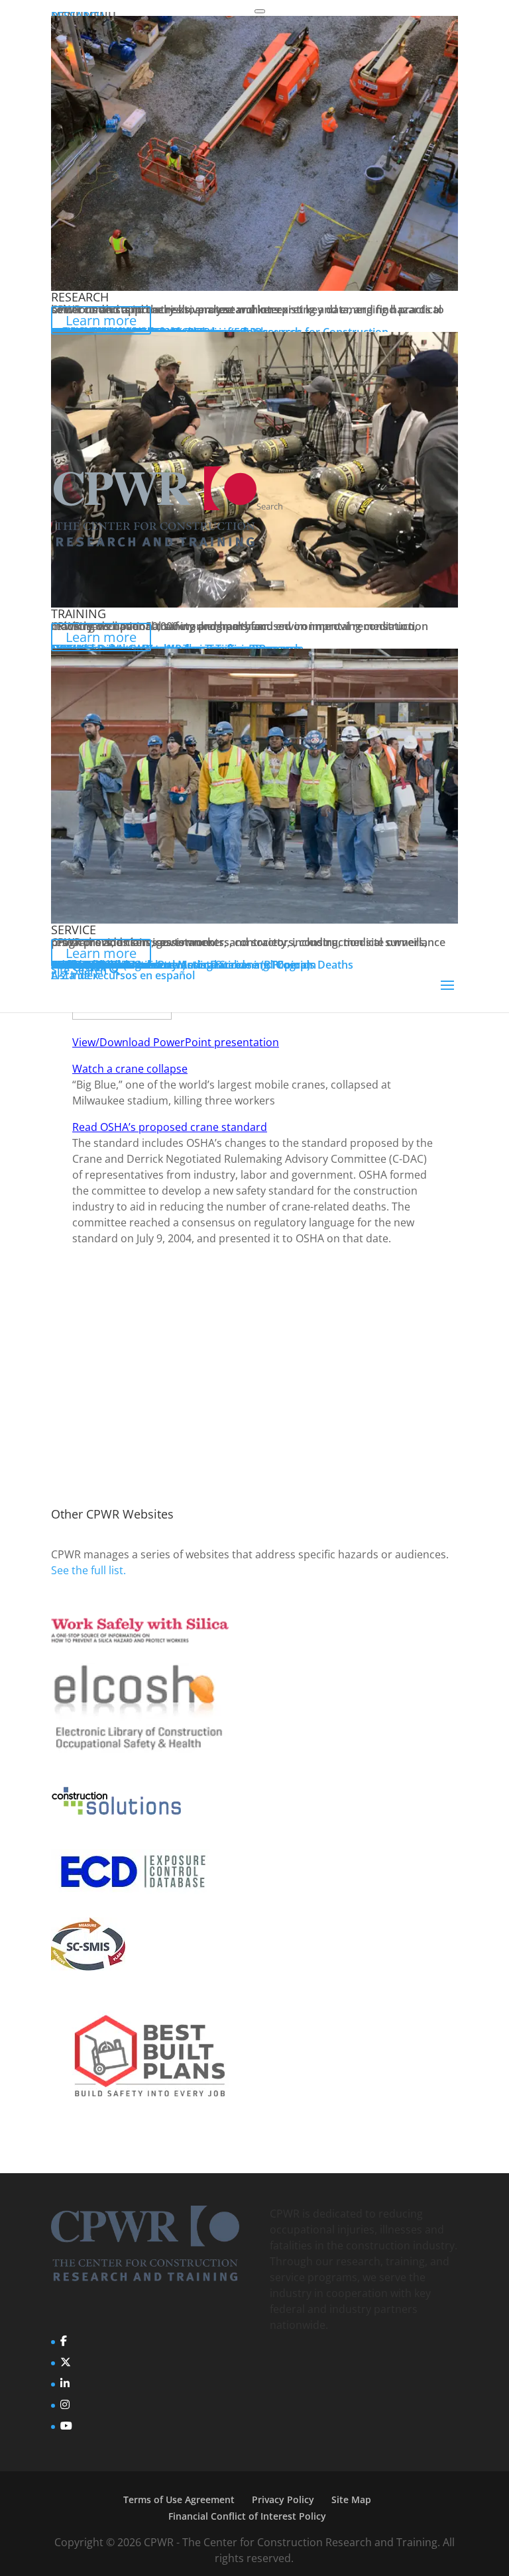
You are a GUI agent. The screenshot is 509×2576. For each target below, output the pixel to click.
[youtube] (66, 2426)
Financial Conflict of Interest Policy (247, 2516)
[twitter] (66, 2362)
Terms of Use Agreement (179, 2499)
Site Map (351, 2499)
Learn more (101, 320)
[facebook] (64, 2341)
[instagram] (65, 2404)
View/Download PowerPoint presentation (176, 1042)
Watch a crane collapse (130, 1069)
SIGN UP (92, 1385)
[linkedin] (65, 2383)
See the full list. (88, 1570)
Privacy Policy (283, 2499)
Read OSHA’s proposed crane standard (170, 1127)
